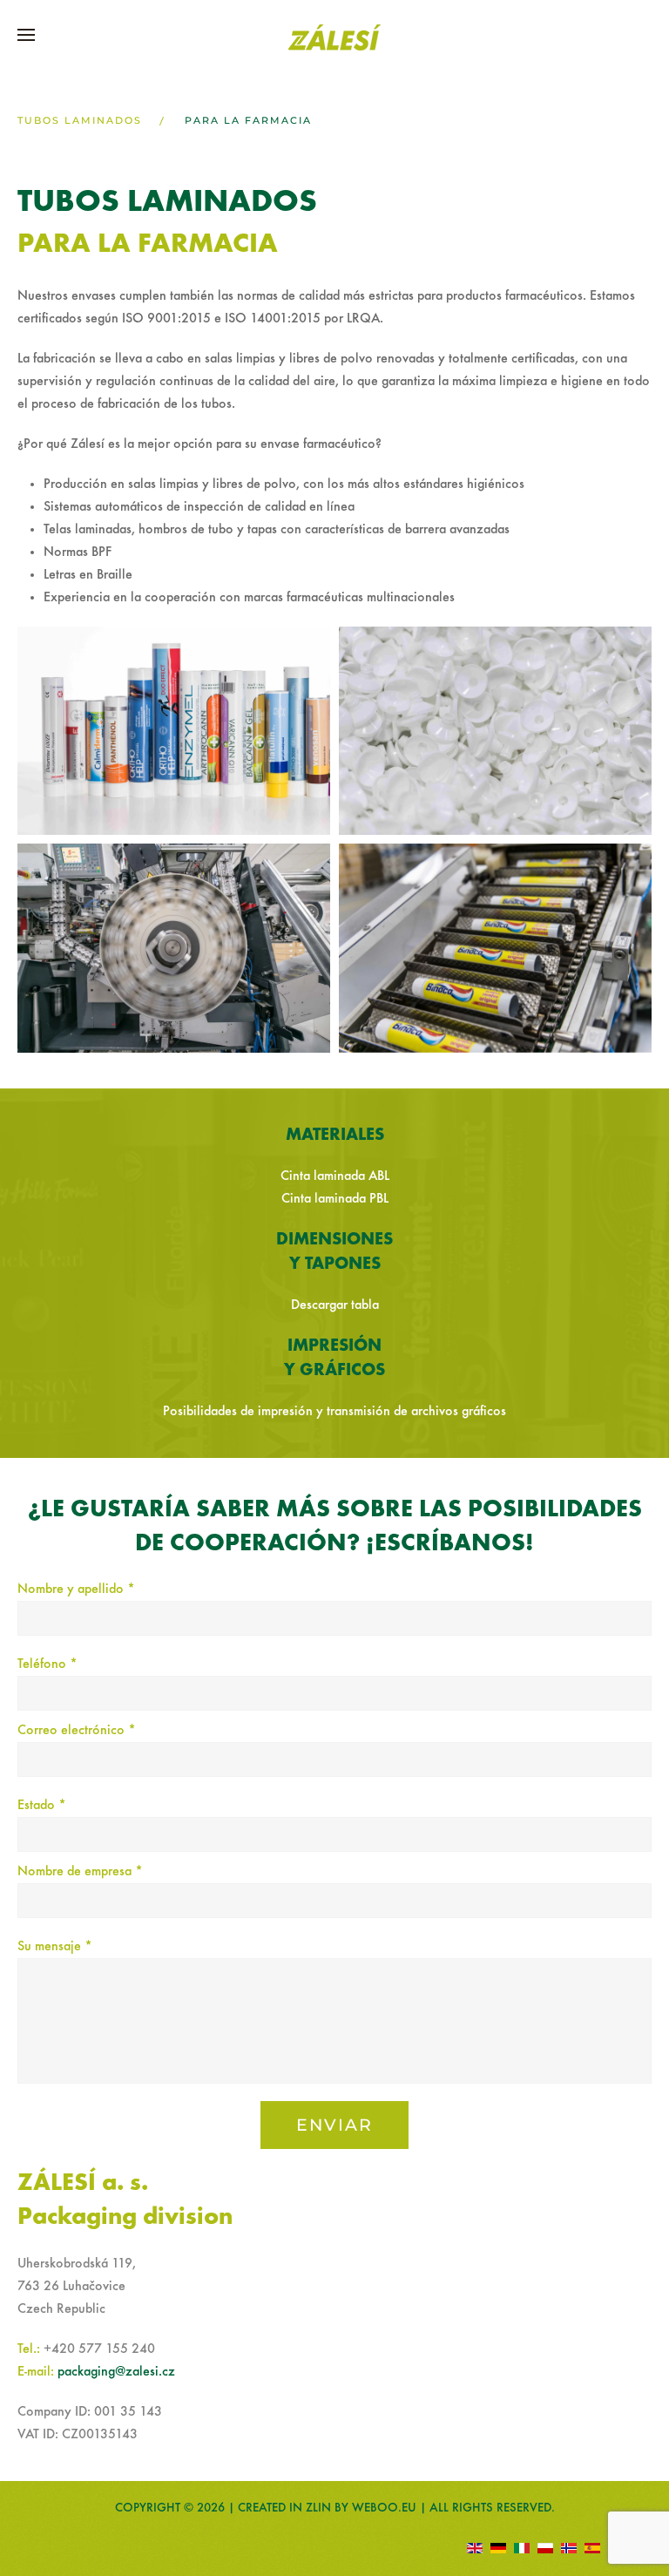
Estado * (42, 1806)
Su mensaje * (55, 1947)
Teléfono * (47, 1664)
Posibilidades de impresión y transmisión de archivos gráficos (334, 1412)
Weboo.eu (384, 2508)
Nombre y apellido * (76, 1590)
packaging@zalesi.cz (116, 2372)
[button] (26, 35)
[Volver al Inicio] (334, 37)
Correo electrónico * (77, 1731)
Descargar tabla (335, 1305)
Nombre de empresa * (80, 1872)
